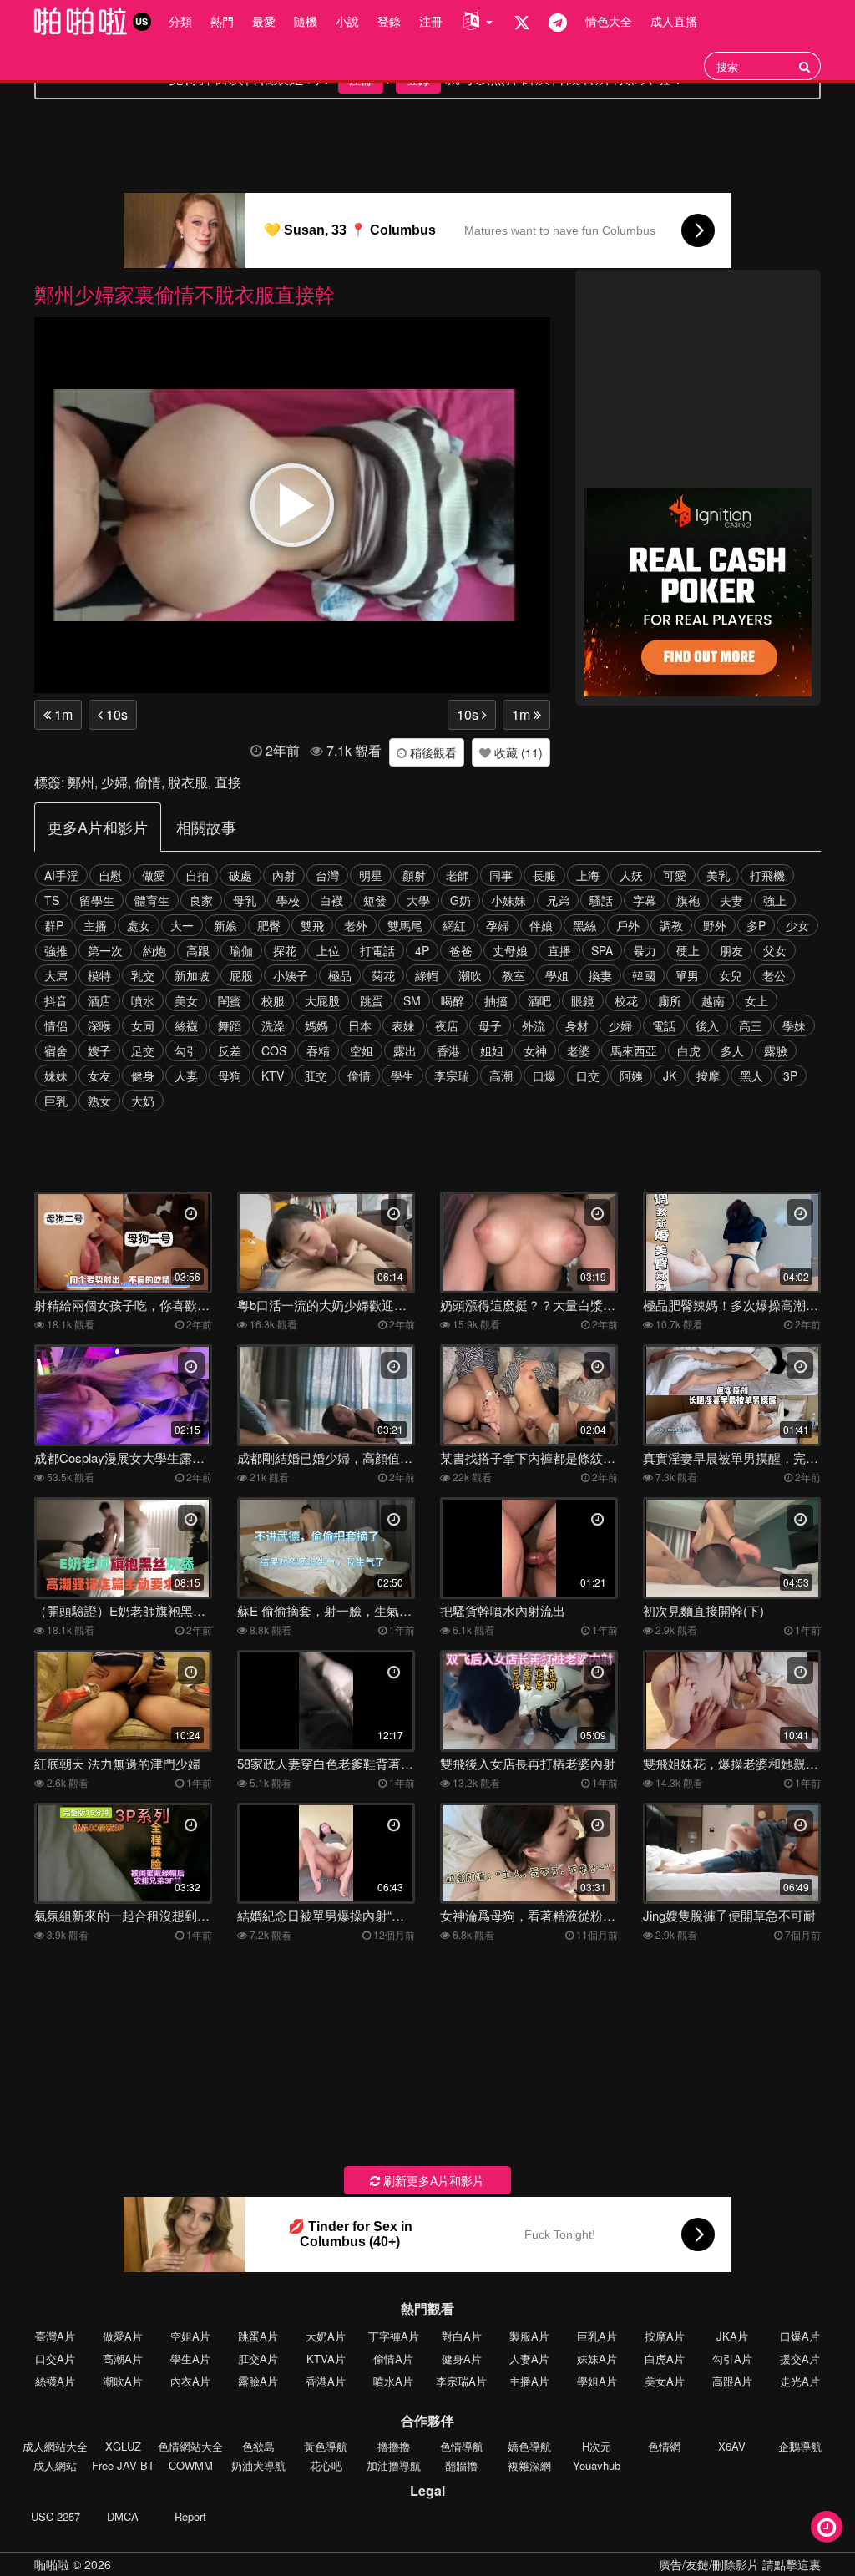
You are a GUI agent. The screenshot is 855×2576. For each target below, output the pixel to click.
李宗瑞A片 (461, 2381)
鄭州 (81, 782)
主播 (95, 925)
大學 (418, 900)
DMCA (123, 2516)
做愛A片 (123, 2336)
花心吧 (326, 2465)
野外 (715, 925)
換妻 (600, 975)
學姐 (557, 975)
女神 (535, 1050)
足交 (143, 1050)
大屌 (56, 975)
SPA (602, 950)
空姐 (362, 1050)
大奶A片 (326, 2336)
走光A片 (800, 2381)
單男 (687, 975)
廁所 (670, 1000)
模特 (99, 975)
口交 (588, 1075)
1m (62, 714)
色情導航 (462, 2446)
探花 (285, 950)
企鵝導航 (800, 2446)
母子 (490, 1025)
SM (412, 1000)
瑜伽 (241, 950)
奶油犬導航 (258, 2465)
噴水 (143, 1000)
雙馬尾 (405, 925)
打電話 (377, 950)
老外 (356, 925)
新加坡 (192, 975)
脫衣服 (188, 782)
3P (790, 1075)
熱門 (222, 21)
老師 (458, 875)
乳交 (143, 975)
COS (274, 1050)
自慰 (110, 875)
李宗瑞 (452, 1075)
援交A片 (800, 2358)
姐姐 (492, 1050)
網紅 (454, 925)
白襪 (331, 900)
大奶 (143, 1101)
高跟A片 (732, 2381)
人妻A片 (529, 2358)
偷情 (148, 782)
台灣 (327, 875)
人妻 (186, 1075)
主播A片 (529, 2381)
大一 (182, 925)
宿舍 (56, 1050)
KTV (273, 1075)
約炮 (154, 950)
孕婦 (498, 925)
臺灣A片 (55, 2336)
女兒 (731, 975)
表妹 (403, 1025)
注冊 (431, 21)
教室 (514, 975)
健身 (143, 1075)
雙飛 (312, 925)
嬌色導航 (529, 2446)
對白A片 (462, 2336)
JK (670, 1075)
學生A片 (190, 2358)
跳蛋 (372, 1000)
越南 (713, 1000)
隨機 (306, 21)
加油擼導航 (394, 2465)
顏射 (414, 875)
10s (115, 714)
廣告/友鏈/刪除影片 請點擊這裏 (740, 2564)
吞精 (318, 1050)
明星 (371, 875)
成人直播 (674, 21)
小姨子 (291, 975)
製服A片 (529, 2336)
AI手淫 (61, 875)
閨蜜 (230, 1000)
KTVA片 (326, 2358)
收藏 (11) (517, 752)
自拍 (197, 875)
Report (190, 2516)
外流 (534, 1025)
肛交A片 (258, 2358)
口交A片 (55, 2358)
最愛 (264, 21)
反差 (230, 1050)
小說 (347, 21)
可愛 (675, 875)
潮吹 (470, 975)
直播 (559, 950)
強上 (775, 900)
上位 (328, 950)
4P (422, 950)
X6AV (732, 2446)
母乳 (245, 900)
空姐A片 (190, 2336)
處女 (139, 925)
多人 (732, 1050)
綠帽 (427, 975)
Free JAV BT (123, 2465)
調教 (671, 925)
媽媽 (316, 1025)
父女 (775, 950)
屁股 (241, 975)
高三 (751, 1025)
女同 (143, 1025)
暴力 (645, 950)
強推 (56, 950)
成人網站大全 (55, 2446)
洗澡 (273, 1025)
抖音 (56, 1000)
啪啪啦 (52, 2564)
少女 (797, 925)
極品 (340, 975)
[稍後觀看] (827, 2527)
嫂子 (99, 1050)
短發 (375, 900)
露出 (405, 1050)
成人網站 (55, 2465)
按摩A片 (665, 2336)
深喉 (99, 1025)
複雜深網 (529, 2465)
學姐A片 (597, 2381)
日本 (360, 1025)
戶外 (628, 925)
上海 (588, 875)
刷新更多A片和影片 (432, 2180)
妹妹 (56, 1075)
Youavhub (597, 2465)
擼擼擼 (394, 2446)
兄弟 (558, 900)
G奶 (460, 900)
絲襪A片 (55, 2381)
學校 (288, 900)
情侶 (56, 1025)
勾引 (186, 1050)
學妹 (794, 1025)
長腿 (544, 875)
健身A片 (462, 2358)
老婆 (579, 1050)
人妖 (631, 875)
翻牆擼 (461, 2465)
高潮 (501, 1075)
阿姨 (631, 1075)
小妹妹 (508, 900)
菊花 (383, 975)
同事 (501, 875)
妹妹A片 (597, 2358)
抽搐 (496, 1000)
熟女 (99, 1101)
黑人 (751, 1075)
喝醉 (453, 1000)
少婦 (114, 782)
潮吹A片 (123, 2381)
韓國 (644, 975)
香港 (448, 1050)
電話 (664, 1025)
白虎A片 (665, 2358)
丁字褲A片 (394, 2336)
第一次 (105, 950)
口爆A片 (800, 2336)
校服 (273, 1000)
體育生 (152, 900)
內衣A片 (190, 2381)
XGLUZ (123, 2446)
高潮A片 (123, 2358)
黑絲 (584, 925)
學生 (402, 1075)
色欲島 (258, 2446)
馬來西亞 (634, 1050)
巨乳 (56, 1101)
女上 (756, 1000)
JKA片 (732, 2336)
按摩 (708, 1075)
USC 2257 (56, 2516)
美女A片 (665, 2381)
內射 (284, 875)
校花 (626, 1000)
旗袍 (688, 900)
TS (52, 900)
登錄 (389, 21)
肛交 (316, 1075)
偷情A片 (393, 2358)
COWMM (191, 2465)
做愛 (154, 875)
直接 (228, 782)
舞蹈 (230, 1025)
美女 (186, 1000)
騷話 (601, 900)
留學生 (97, 900)
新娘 (225, 925)
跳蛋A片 (258, 2336)
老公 (774, 975)
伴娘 (541, 925)
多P (756, 925)
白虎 (689, 1050)
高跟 (198, 950)
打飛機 (767, 875)
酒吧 (539, 1000)
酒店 (99, 1000)
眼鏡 (583, 1000)
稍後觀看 (432, 752)
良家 (201, 900)
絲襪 (186, 1025)
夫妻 (731, 900)
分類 (180, 21)
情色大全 (609, 21)
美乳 (718, 875)
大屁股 (322, 1000)
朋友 (731, 950)
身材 (577, 1025)
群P (54, 925)
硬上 (688, 950)
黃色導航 (326, 2446)
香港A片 (326, 2381)
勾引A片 (732, 2358)
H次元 (597, 2446)
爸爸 (461, 950)
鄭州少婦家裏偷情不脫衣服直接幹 (185, 294)
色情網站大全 (190, 2446)
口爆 (544, 1075)
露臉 (776, 1050)
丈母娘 (510, 950)
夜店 (447, 1025)
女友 (99, 1075)
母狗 (230, 1075)
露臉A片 (258, 2381)
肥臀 (269, 925)
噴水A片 (393, 2381)
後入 (707, 1025)
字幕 (645, 900)
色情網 (664, 2446)
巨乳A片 (597, 2336)
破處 (240, 875)
